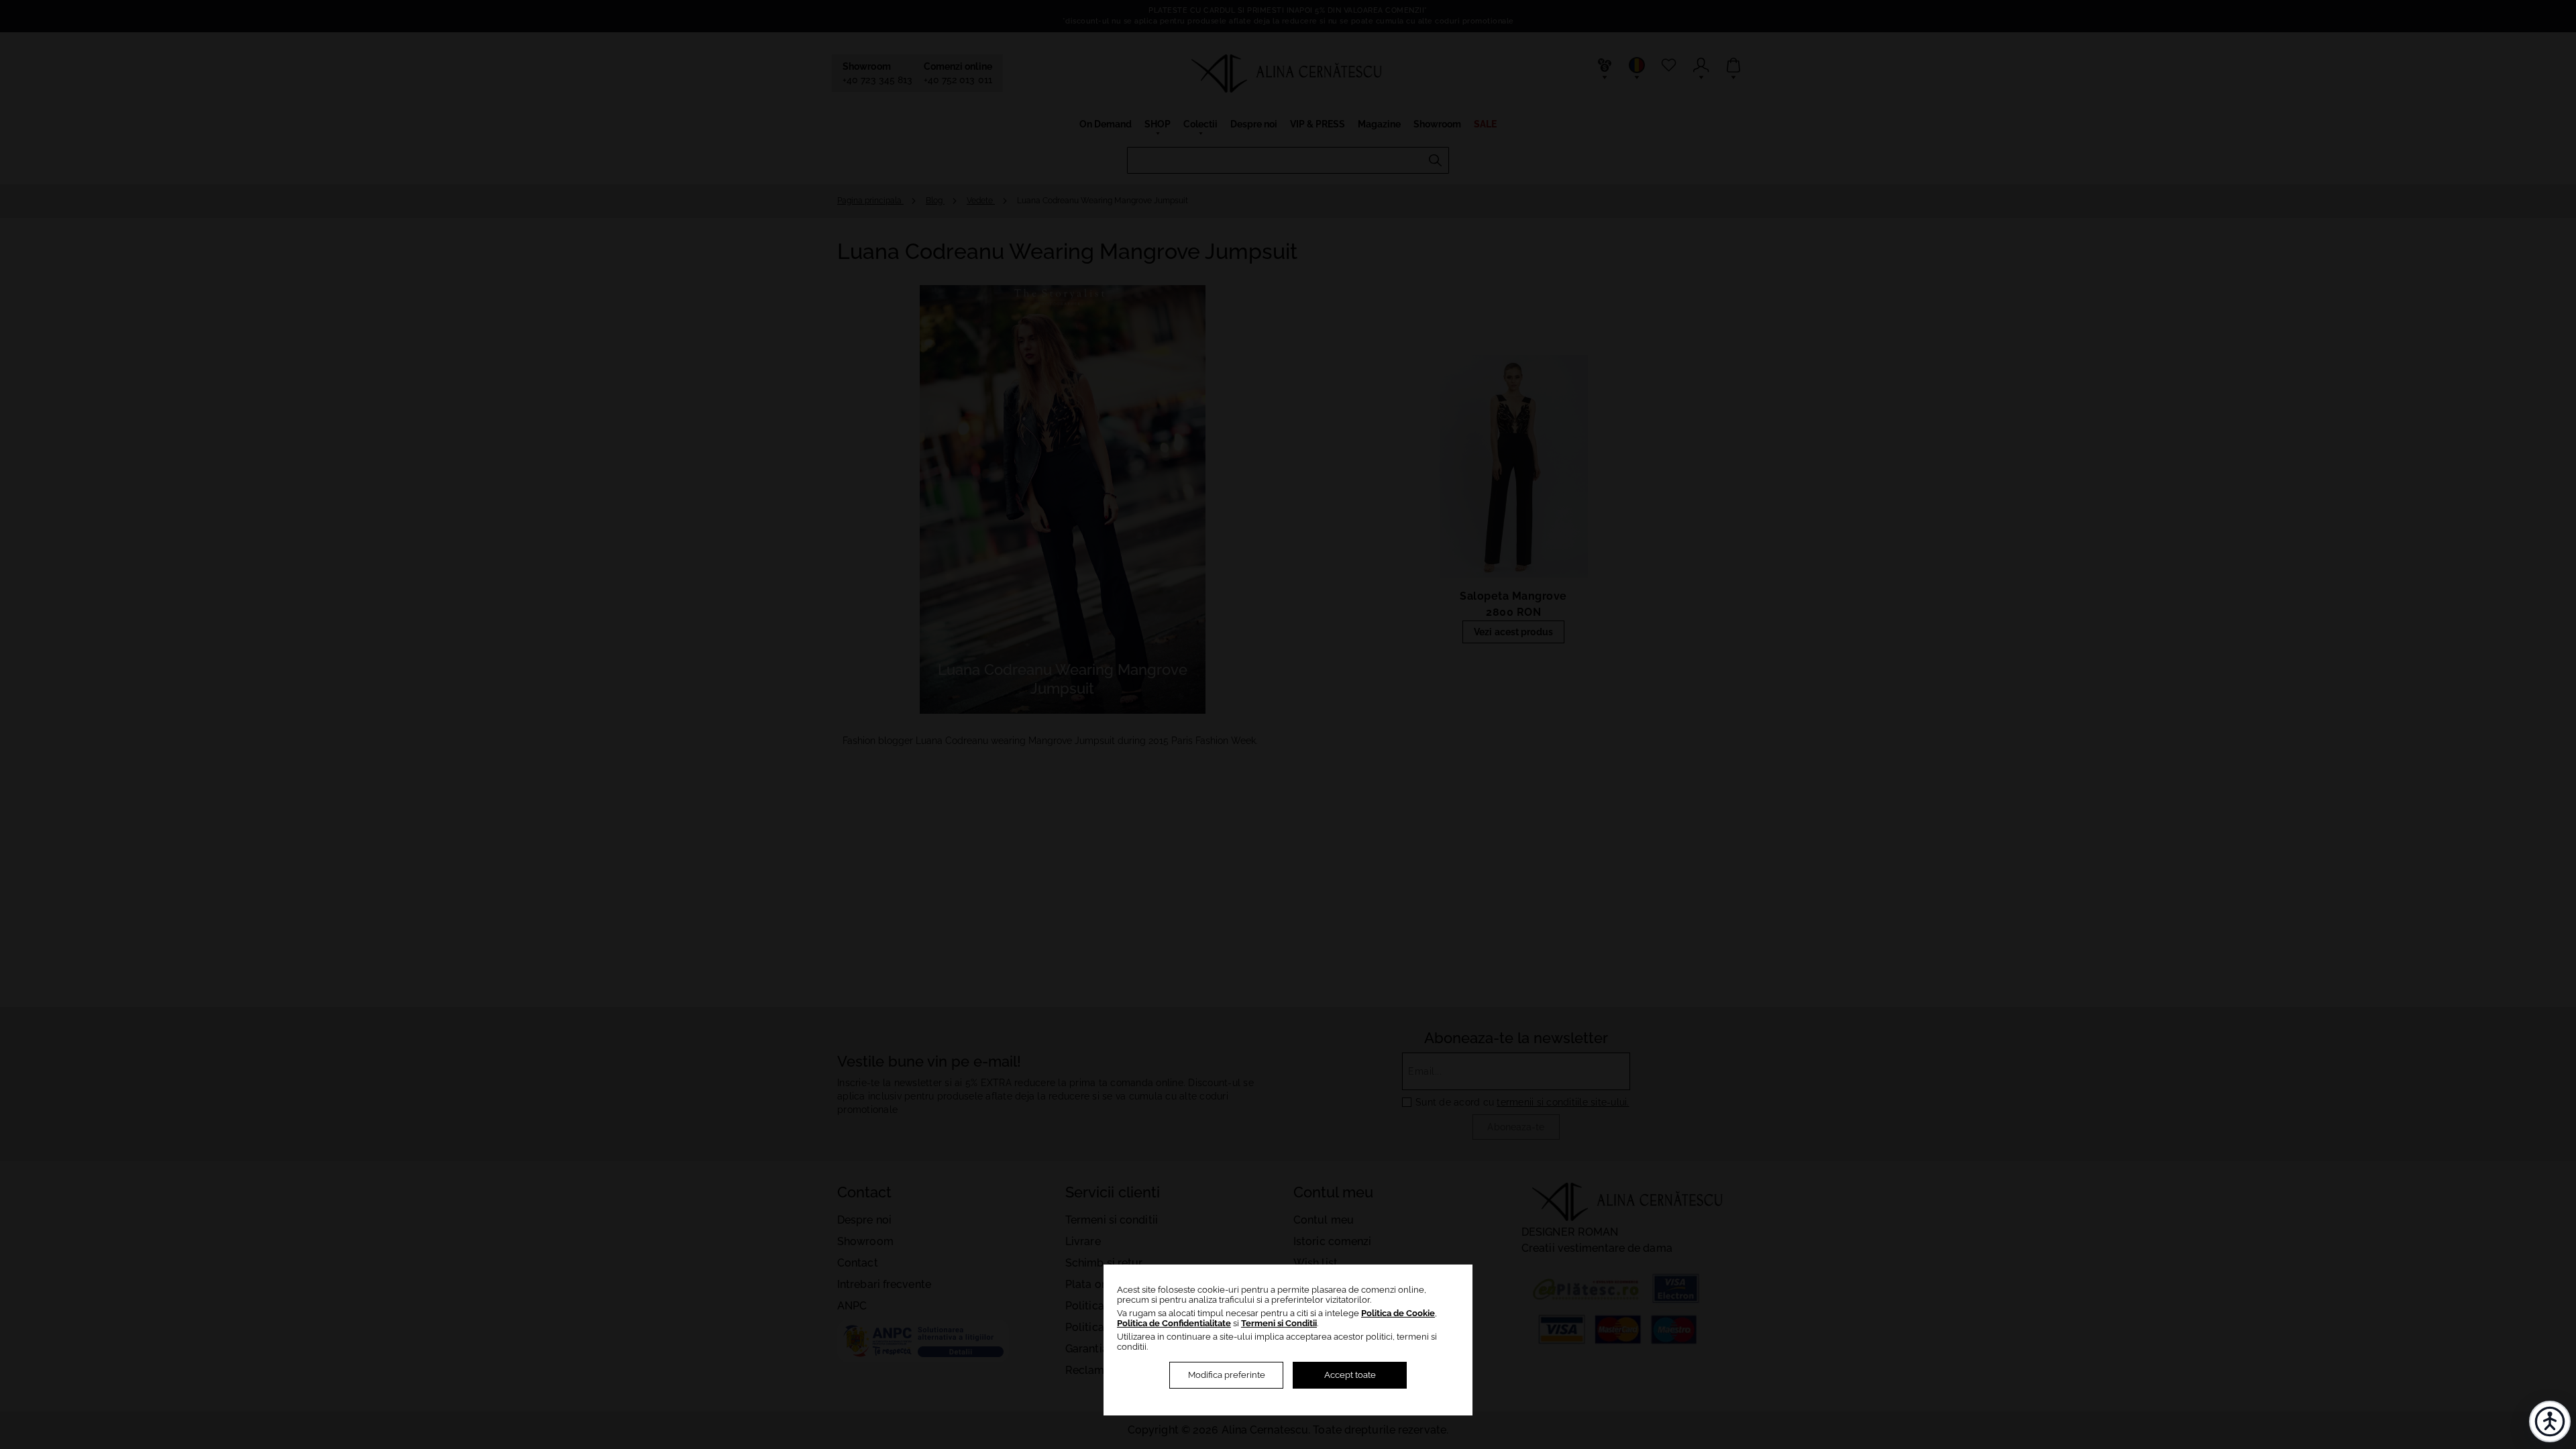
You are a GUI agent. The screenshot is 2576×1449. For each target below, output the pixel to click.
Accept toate (1350, 1375)
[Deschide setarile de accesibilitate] (2550, 1421)
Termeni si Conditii (1279, 1323)
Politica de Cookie (1398, 1313)
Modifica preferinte (1227, 1375)
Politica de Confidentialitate (1174, 1323)
